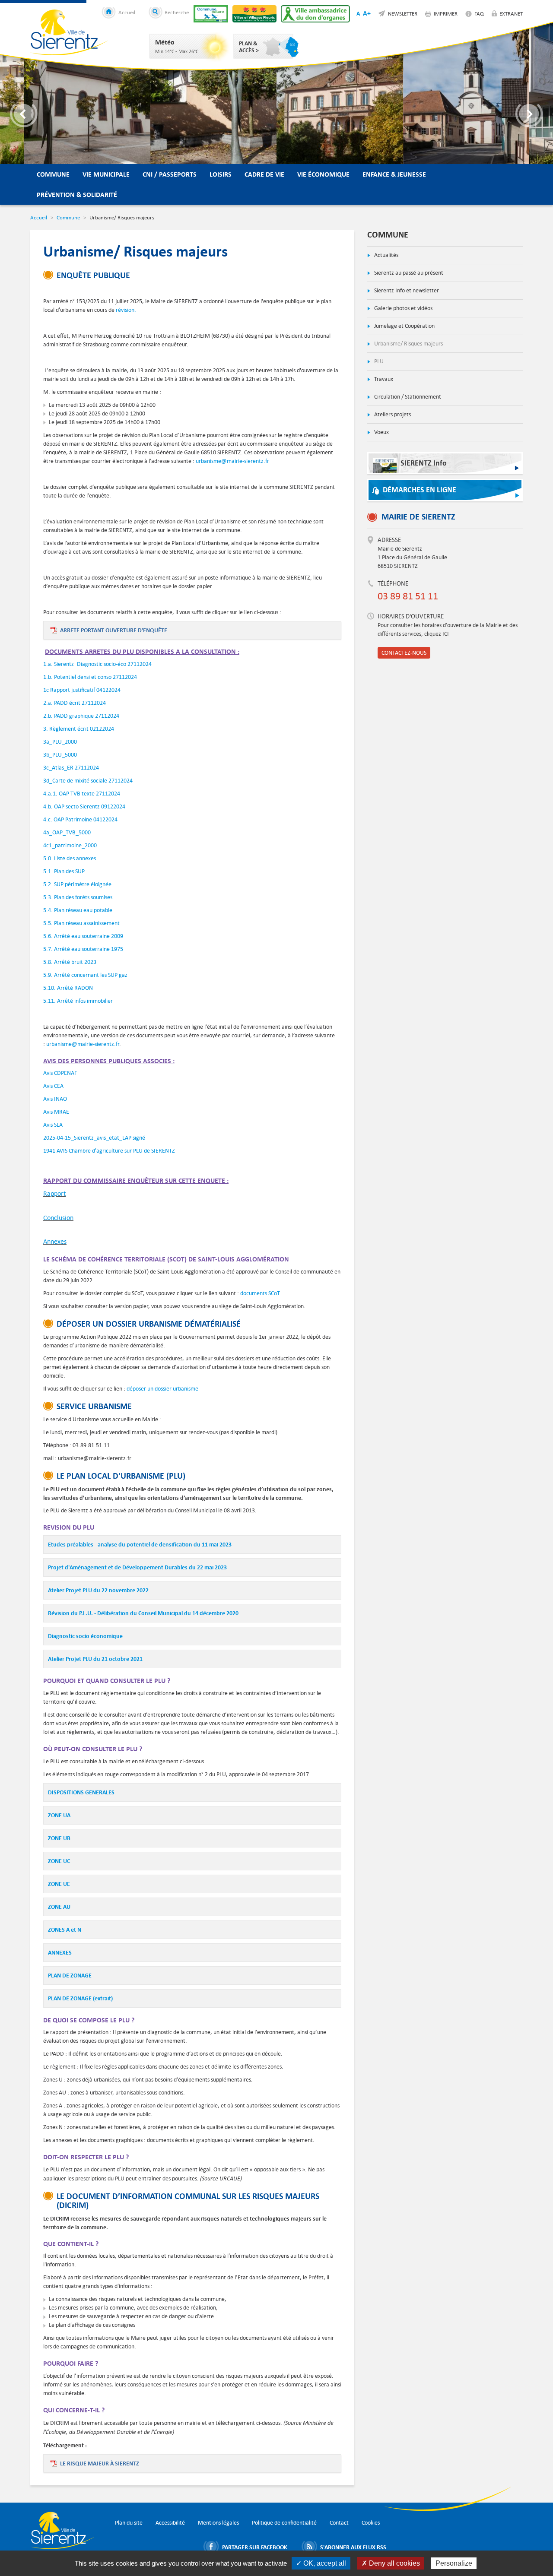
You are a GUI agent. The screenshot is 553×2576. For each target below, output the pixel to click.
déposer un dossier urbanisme (162, 1389)
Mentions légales (218, 2523)
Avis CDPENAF (60, 1073)
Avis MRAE (56, 1112)
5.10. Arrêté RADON (68, 988)
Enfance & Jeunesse (394, 174)
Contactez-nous (404, 653)
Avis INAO (55, 1099)
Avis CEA (53, 1086)
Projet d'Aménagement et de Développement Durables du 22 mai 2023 (137, 1567)
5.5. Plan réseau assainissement (81, 923)
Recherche (177, 12)
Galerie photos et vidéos (403, 308)
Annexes (55, 1241)
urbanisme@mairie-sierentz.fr (232, 461)
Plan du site (129, 2523)
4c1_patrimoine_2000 (70, 845)
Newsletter (403, 13)
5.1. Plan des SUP (64, 871)
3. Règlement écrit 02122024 (79, 729)
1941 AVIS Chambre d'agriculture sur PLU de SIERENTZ (110, 1151)
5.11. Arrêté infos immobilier (78, 1001)
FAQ (479, 13)
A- (359, 13)
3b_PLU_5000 (60, 755)
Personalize (454, 2563)
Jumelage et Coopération (404, 326)
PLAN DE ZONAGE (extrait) (80, 1998)
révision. (125, 310)
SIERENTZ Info (424, 463)
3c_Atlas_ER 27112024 (71, 768)
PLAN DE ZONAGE (70, 1975)
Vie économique (323, 174)
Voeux (381, 432)
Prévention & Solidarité (77, 195)
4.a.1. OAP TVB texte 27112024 (82, 794)
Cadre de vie (264, 174)
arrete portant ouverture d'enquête (114, 630)
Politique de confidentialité (284, 2523)
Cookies (371, 2523)
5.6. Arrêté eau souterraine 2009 (83, 936)
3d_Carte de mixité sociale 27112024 (88, 781)
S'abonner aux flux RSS (353, 2547)
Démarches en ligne (420, 490)
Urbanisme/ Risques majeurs (408, 344)
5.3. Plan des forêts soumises (78, 897)
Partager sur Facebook (255, 2547)
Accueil (127, 12)
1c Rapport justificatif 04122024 (82, 690)
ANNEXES (60, 1952)
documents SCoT (260, 1293)
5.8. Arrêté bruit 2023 (70, 962)
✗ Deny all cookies (391, 2563)
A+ (367, 13)
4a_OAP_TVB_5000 (67, 832)
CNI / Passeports (170, 174)
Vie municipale (106, 174)
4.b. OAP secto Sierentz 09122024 (84, 806)
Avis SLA (54, 1125)
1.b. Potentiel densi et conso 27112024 (90, 677)
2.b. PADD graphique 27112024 (81, 716)
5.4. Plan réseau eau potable (78, 910)
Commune (53, 174)
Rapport (54, 1193)
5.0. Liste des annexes (70, 858)
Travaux (383, 379)
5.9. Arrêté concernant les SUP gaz (85, 975)
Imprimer (446, 13)
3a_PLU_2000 (60, 742)
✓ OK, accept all (321, 2563)
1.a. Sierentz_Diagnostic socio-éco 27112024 (97, 664)
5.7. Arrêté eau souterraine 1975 (83, 949)
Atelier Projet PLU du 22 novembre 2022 (98, 1590)
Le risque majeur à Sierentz (100, 2463)
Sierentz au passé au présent (408, 273)
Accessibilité (170, 2523)
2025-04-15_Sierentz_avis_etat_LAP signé (94, 1138)
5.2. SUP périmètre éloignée (77, 884)
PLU (378, 361)
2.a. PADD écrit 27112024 (75, 703)
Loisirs (221, 174)
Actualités (386, 255)
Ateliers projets (392, 414)
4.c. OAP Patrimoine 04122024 (80, 819)
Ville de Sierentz (69, 32)
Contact (339, 2523)
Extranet (511, 13)
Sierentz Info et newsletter (406, 290)
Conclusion (58, 1218)
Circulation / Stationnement (407, 397)
